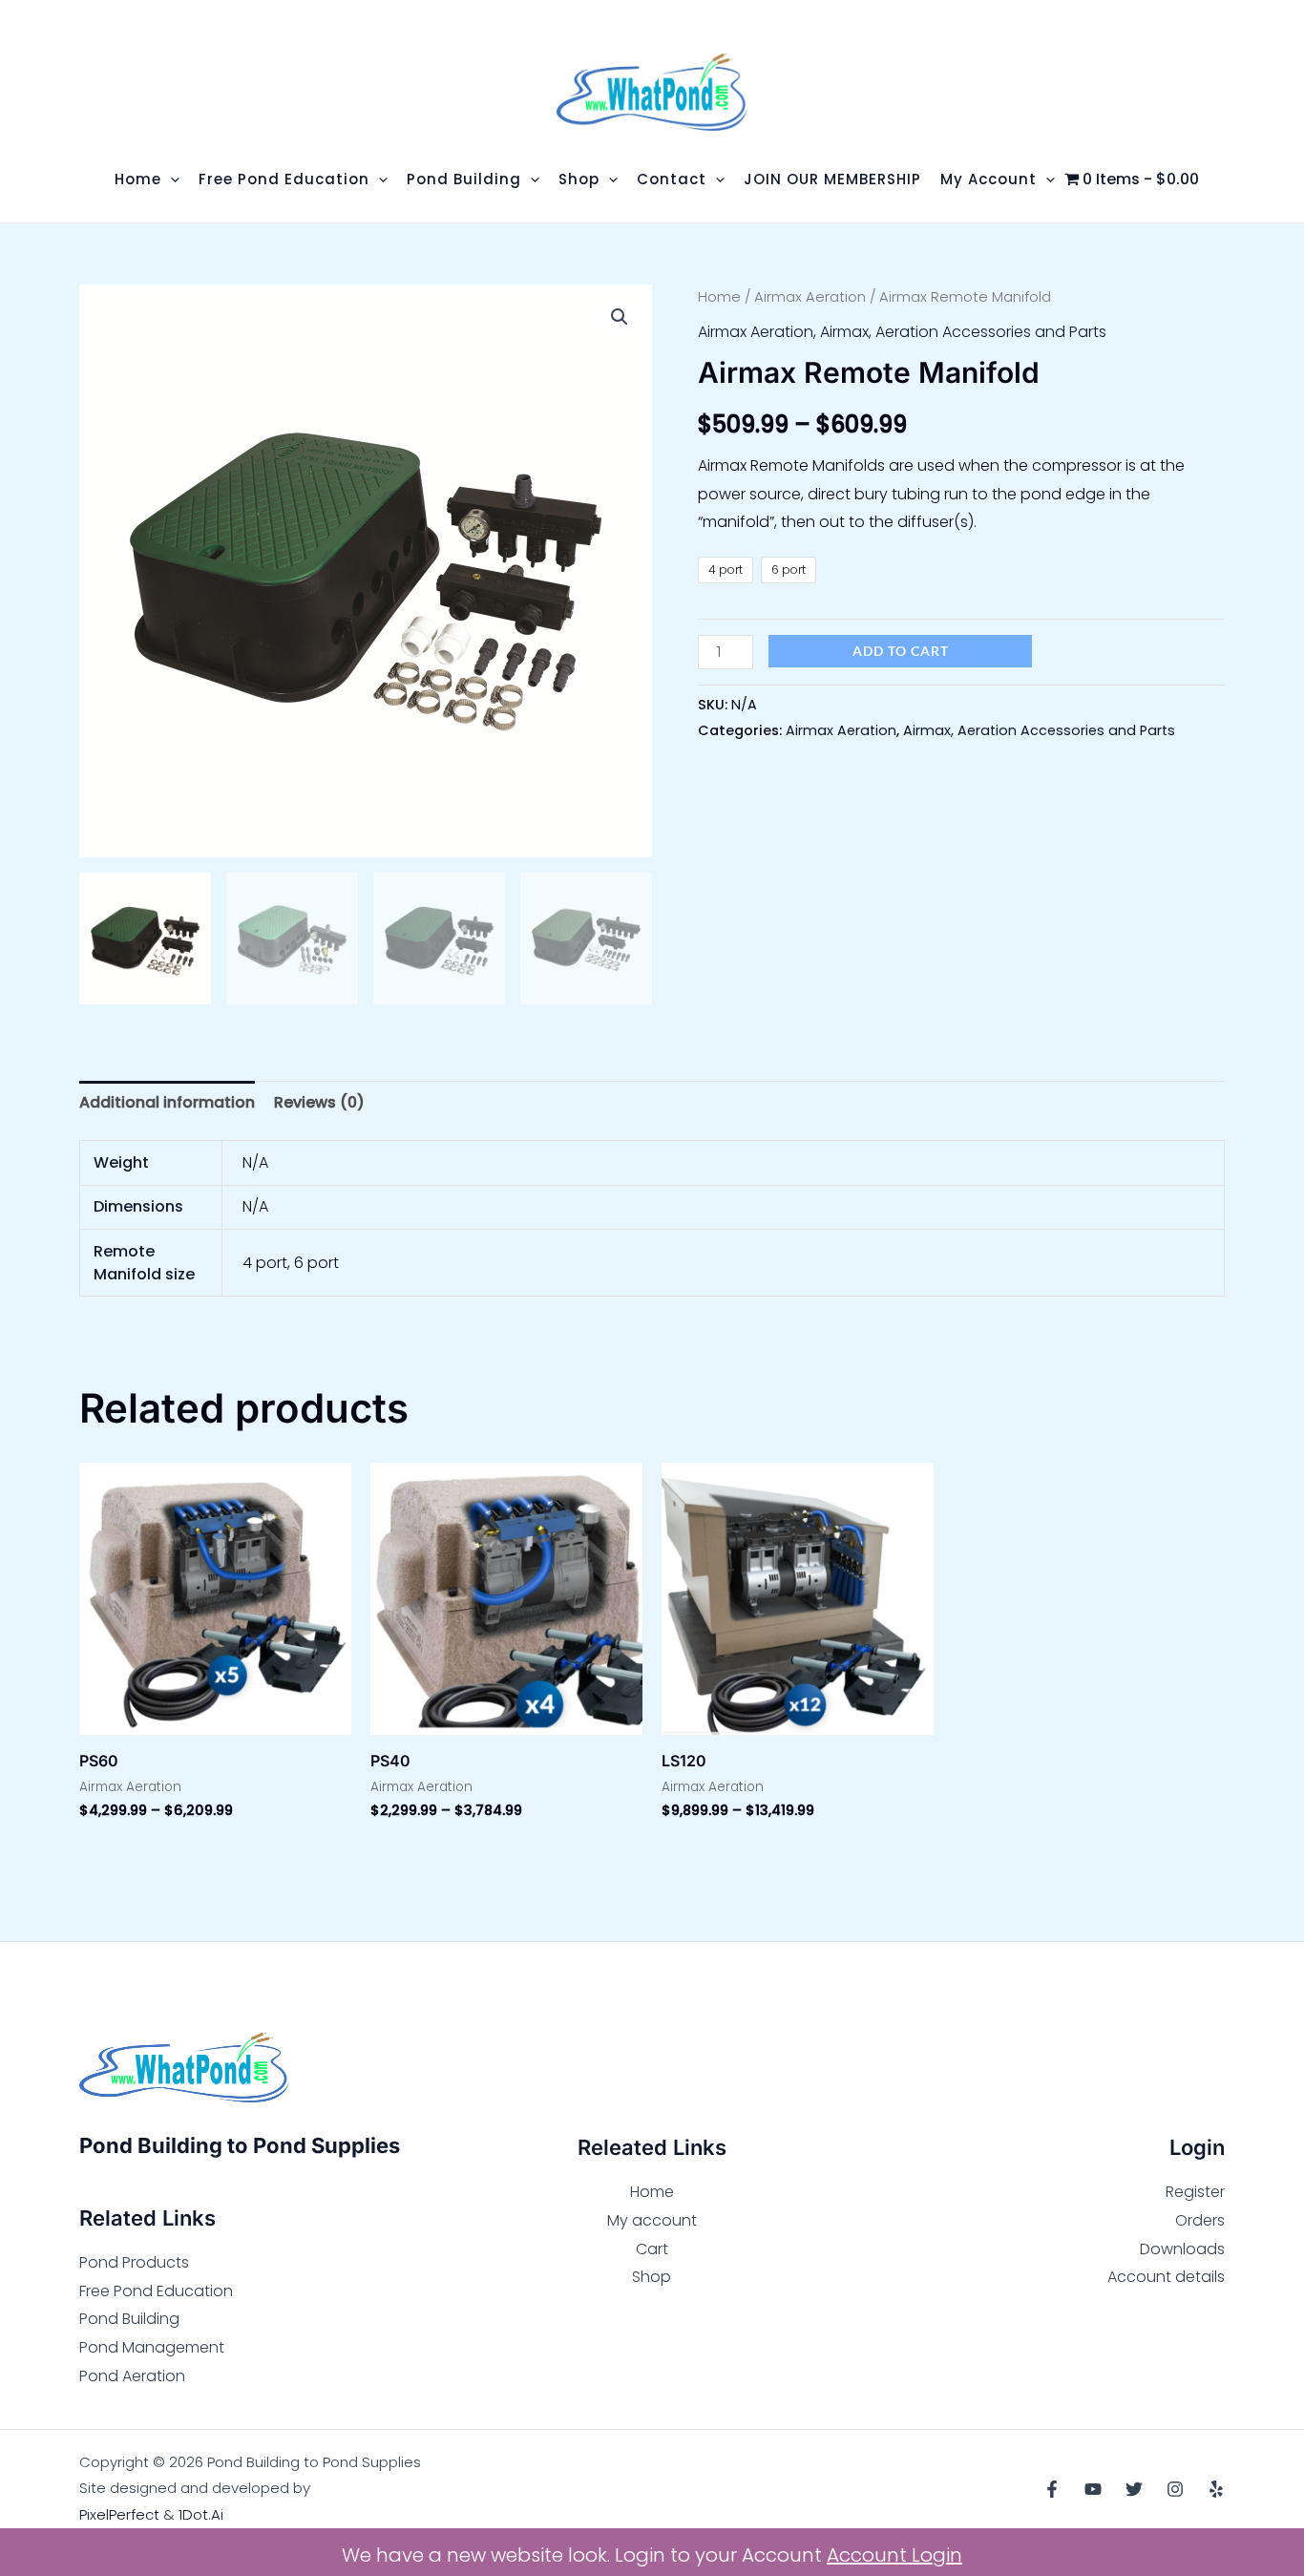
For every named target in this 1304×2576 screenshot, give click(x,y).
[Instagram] (1175, 2489)
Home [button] (138, 179)
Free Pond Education (156, 2291)
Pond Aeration (132, 2376)
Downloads (1182, 2249)
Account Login (894, 2555)
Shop (652, 2277)
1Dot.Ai (201, 2514)
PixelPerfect (119, 2514)
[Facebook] (1052, 2489)
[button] (170, 179)
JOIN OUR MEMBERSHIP (832, 179)
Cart (652, 2249)
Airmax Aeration (810, 297)
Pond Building (129, 2319)
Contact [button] (672, 179)
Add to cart (901, 651)
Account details (1166, 2277)
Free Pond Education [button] (284, 179)
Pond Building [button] (464, 179)
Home (719, 297)
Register (1195, 2192)
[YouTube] (1093, 2489)
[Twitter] (1134, 2489)
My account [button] (989, 179)
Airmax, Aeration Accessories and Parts (963, 332)
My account (652, 2220)
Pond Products (134, 2262)
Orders (1200, 2220)
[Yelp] (1216, 2489)
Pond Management (152, 2347)
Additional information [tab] (167, 1102)
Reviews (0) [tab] (319, 1102)
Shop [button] (579, 179)
